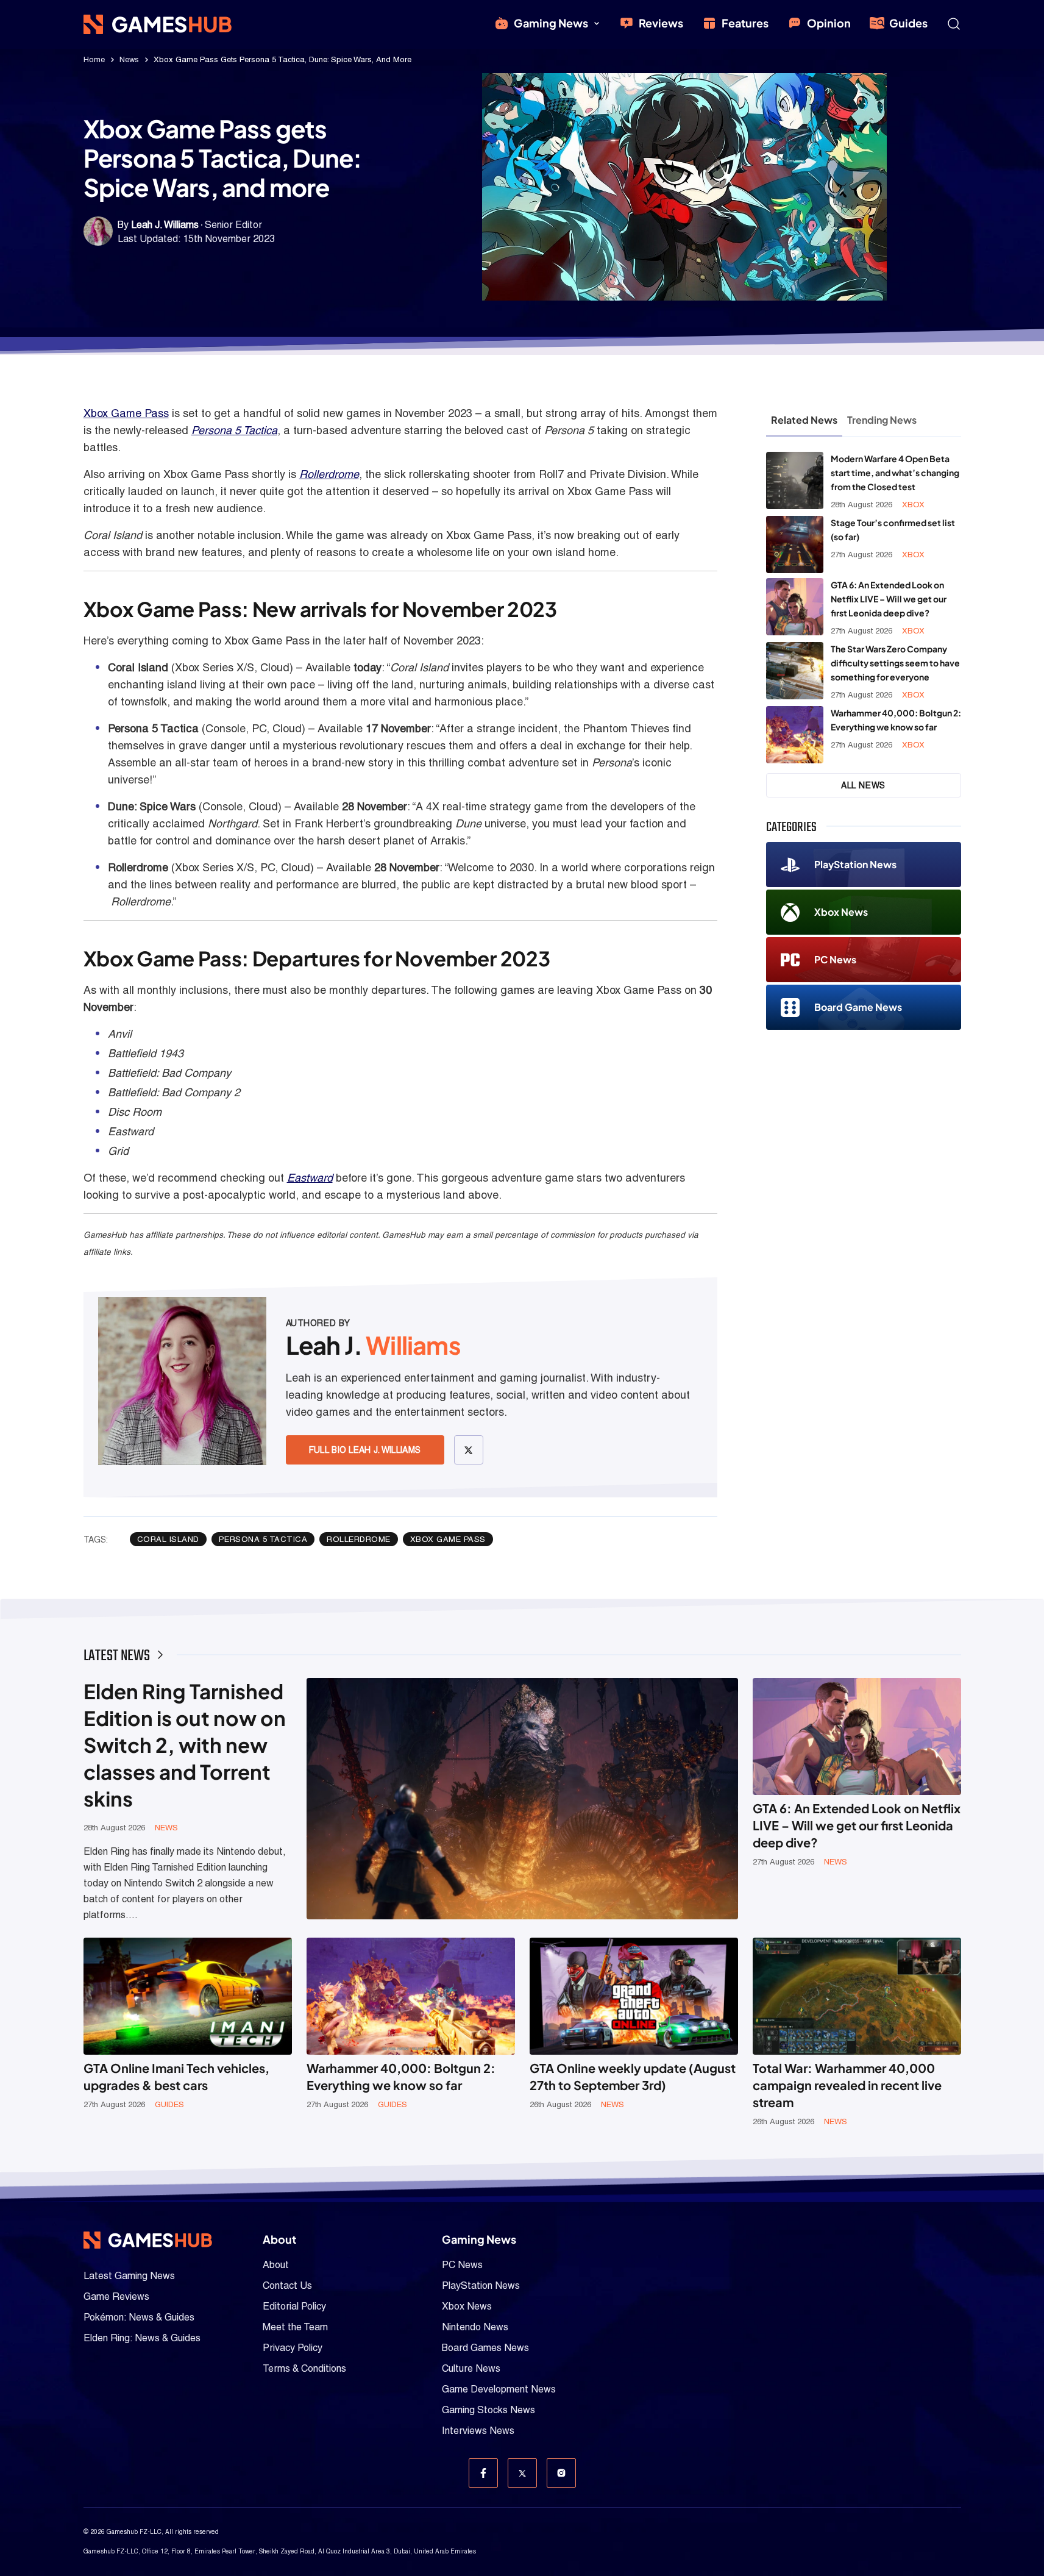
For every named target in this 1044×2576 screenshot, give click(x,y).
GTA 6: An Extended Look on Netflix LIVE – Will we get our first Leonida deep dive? (889, 599)
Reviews (661, 23)
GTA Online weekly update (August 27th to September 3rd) (633, 2076)
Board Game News (858, 1007)
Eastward (310, 1178)
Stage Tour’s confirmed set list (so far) (893, 530)
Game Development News (499, 2389)
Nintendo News (475, 2327)
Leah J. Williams (165, 225)
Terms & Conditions (304, 2368)
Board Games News (485, 2348)
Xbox (913, 505)
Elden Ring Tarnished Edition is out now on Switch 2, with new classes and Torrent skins (185, 1745)
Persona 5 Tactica (234, 430)
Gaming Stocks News (488, 2410)
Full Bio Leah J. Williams (365, 1450)
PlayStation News (855, 864)
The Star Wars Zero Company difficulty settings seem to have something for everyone (895, 663)
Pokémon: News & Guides (139, 2317)
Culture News (471, 2368)
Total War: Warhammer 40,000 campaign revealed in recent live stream (847, 2085)
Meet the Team (295, 2327)
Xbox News (841, 912)
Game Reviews (116, 2296)
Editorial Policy (294, 2306)
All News (863, 785)
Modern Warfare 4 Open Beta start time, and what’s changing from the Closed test (895, 473)
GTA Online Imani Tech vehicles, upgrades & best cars (176, 2076)
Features (745, 23)
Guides (908, 23)
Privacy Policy (293, 2348)
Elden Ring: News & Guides (142, 2338)
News (129, 59)
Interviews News (478, 2431)
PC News (835, 959)
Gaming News (551, 23)
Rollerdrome (329, 474)
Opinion (829, 23)
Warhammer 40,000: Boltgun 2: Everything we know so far (896, 720)
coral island (168, 1539)
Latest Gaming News (129, 2276)
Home (94, 59)
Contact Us (287, 2285)
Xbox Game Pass (126, 413)
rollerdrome (359, 1539)
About (276, 2265)
